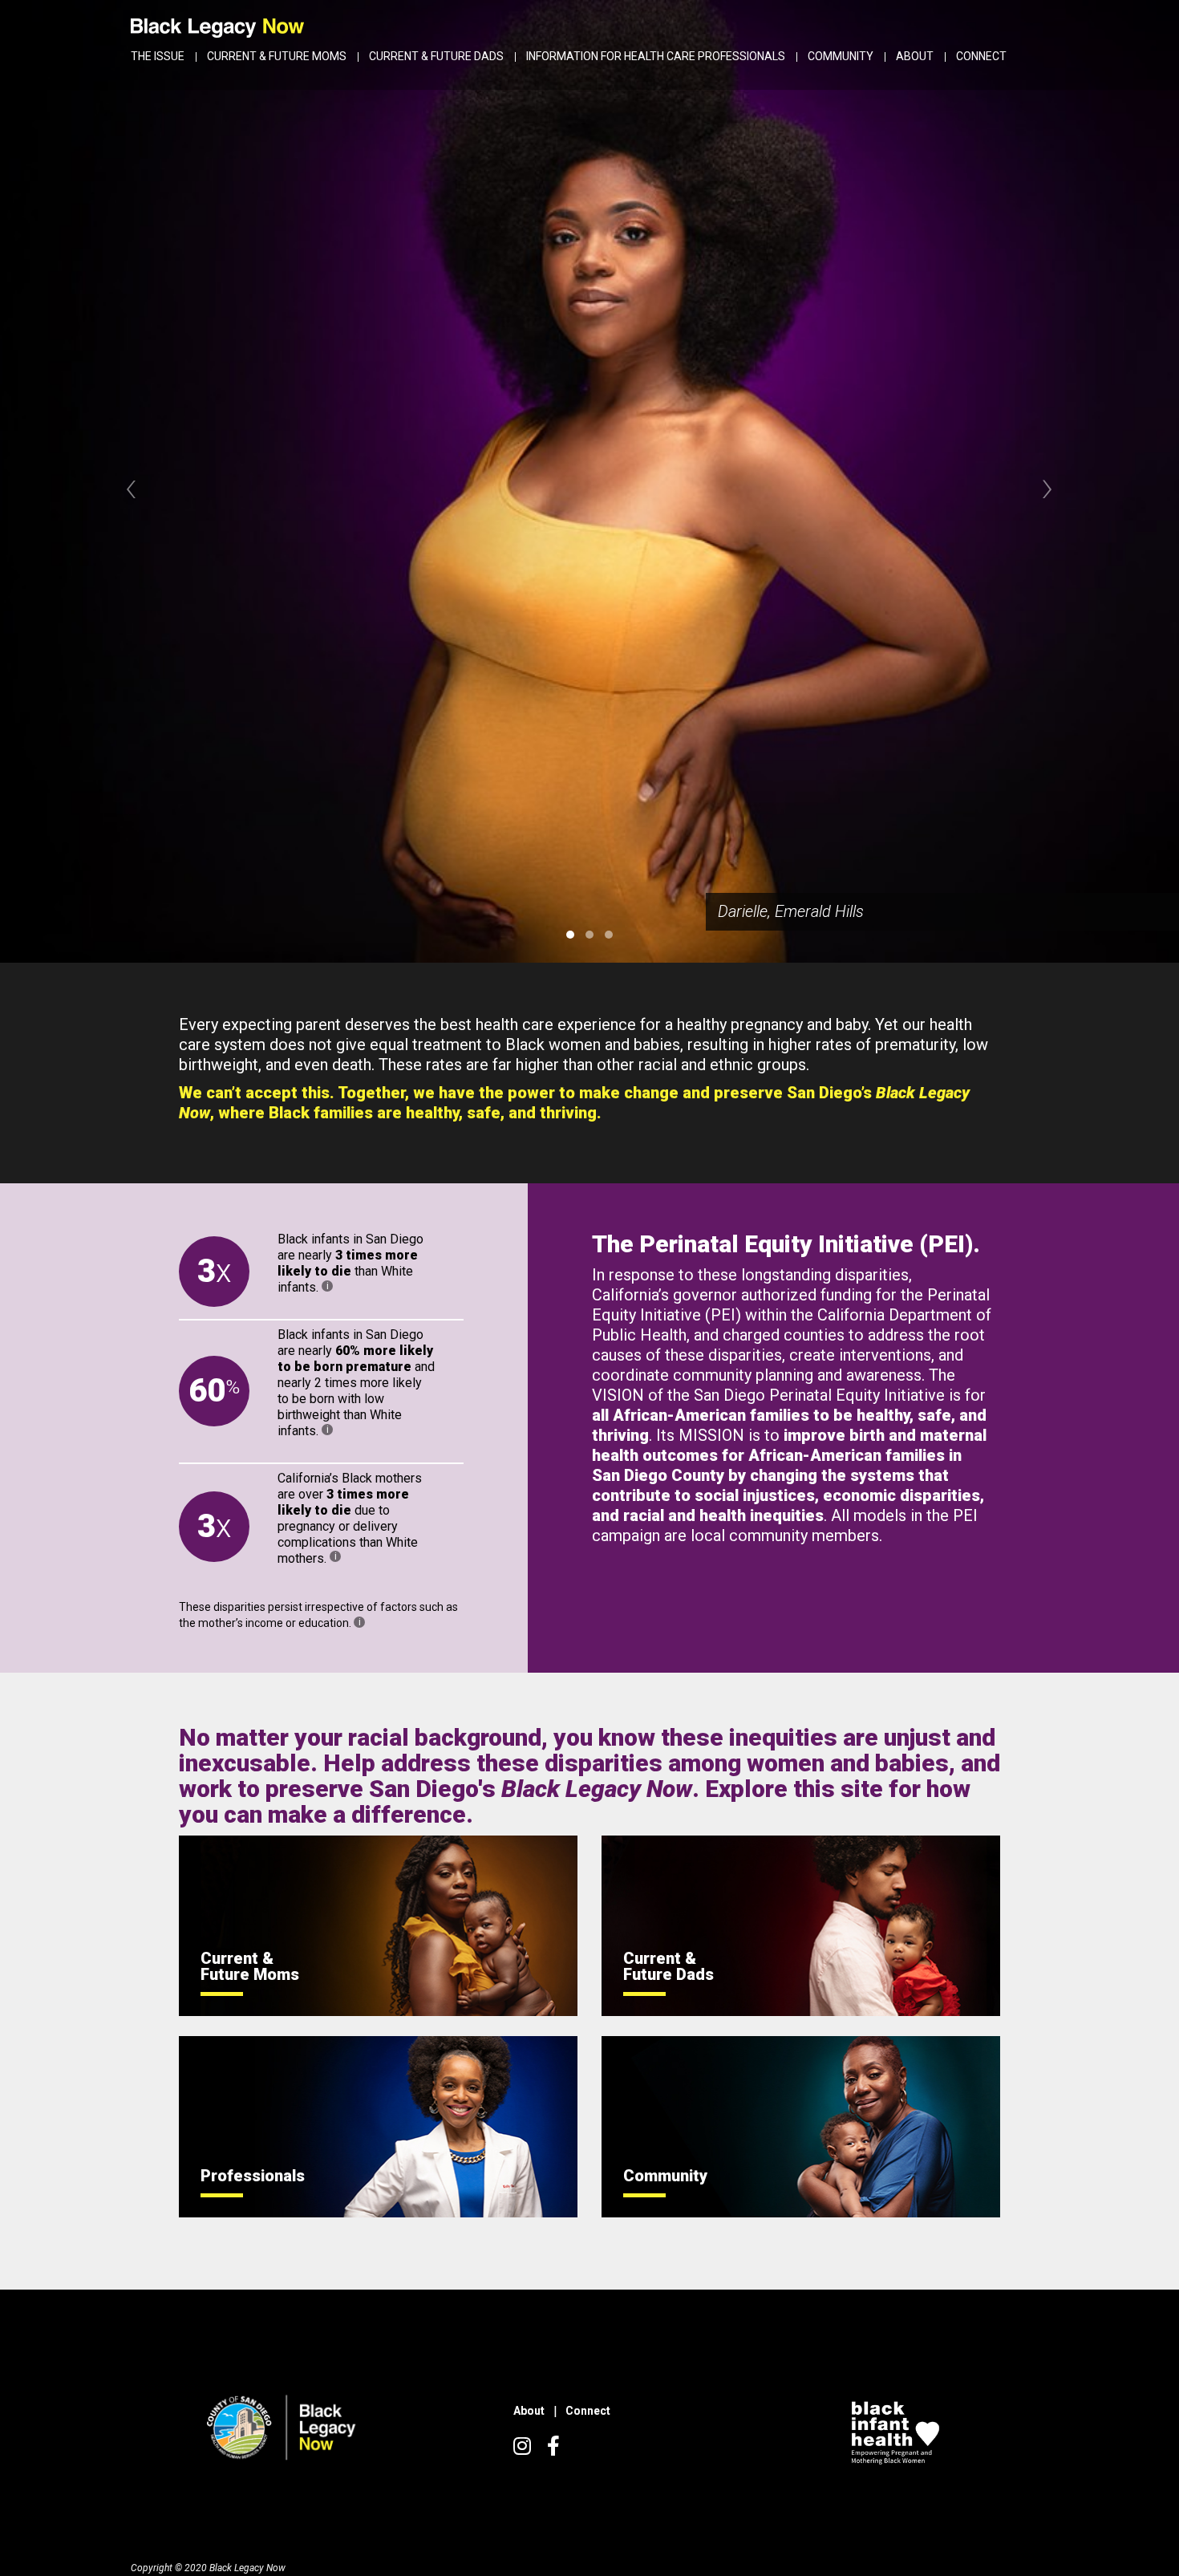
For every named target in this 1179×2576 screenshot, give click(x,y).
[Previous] (132, 486)
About (915, 56)
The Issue (158, 56)
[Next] (1047, 486)
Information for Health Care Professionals (656, 56)
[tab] (570, 935)
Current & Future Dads (436, 56)
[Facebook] (553, 2449)
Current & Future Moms (277, 56)
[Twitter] (522, 2449)
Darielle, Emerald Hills (791, 911)
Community (841, 56)
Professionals (253, 2176)
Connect (981, 56)
